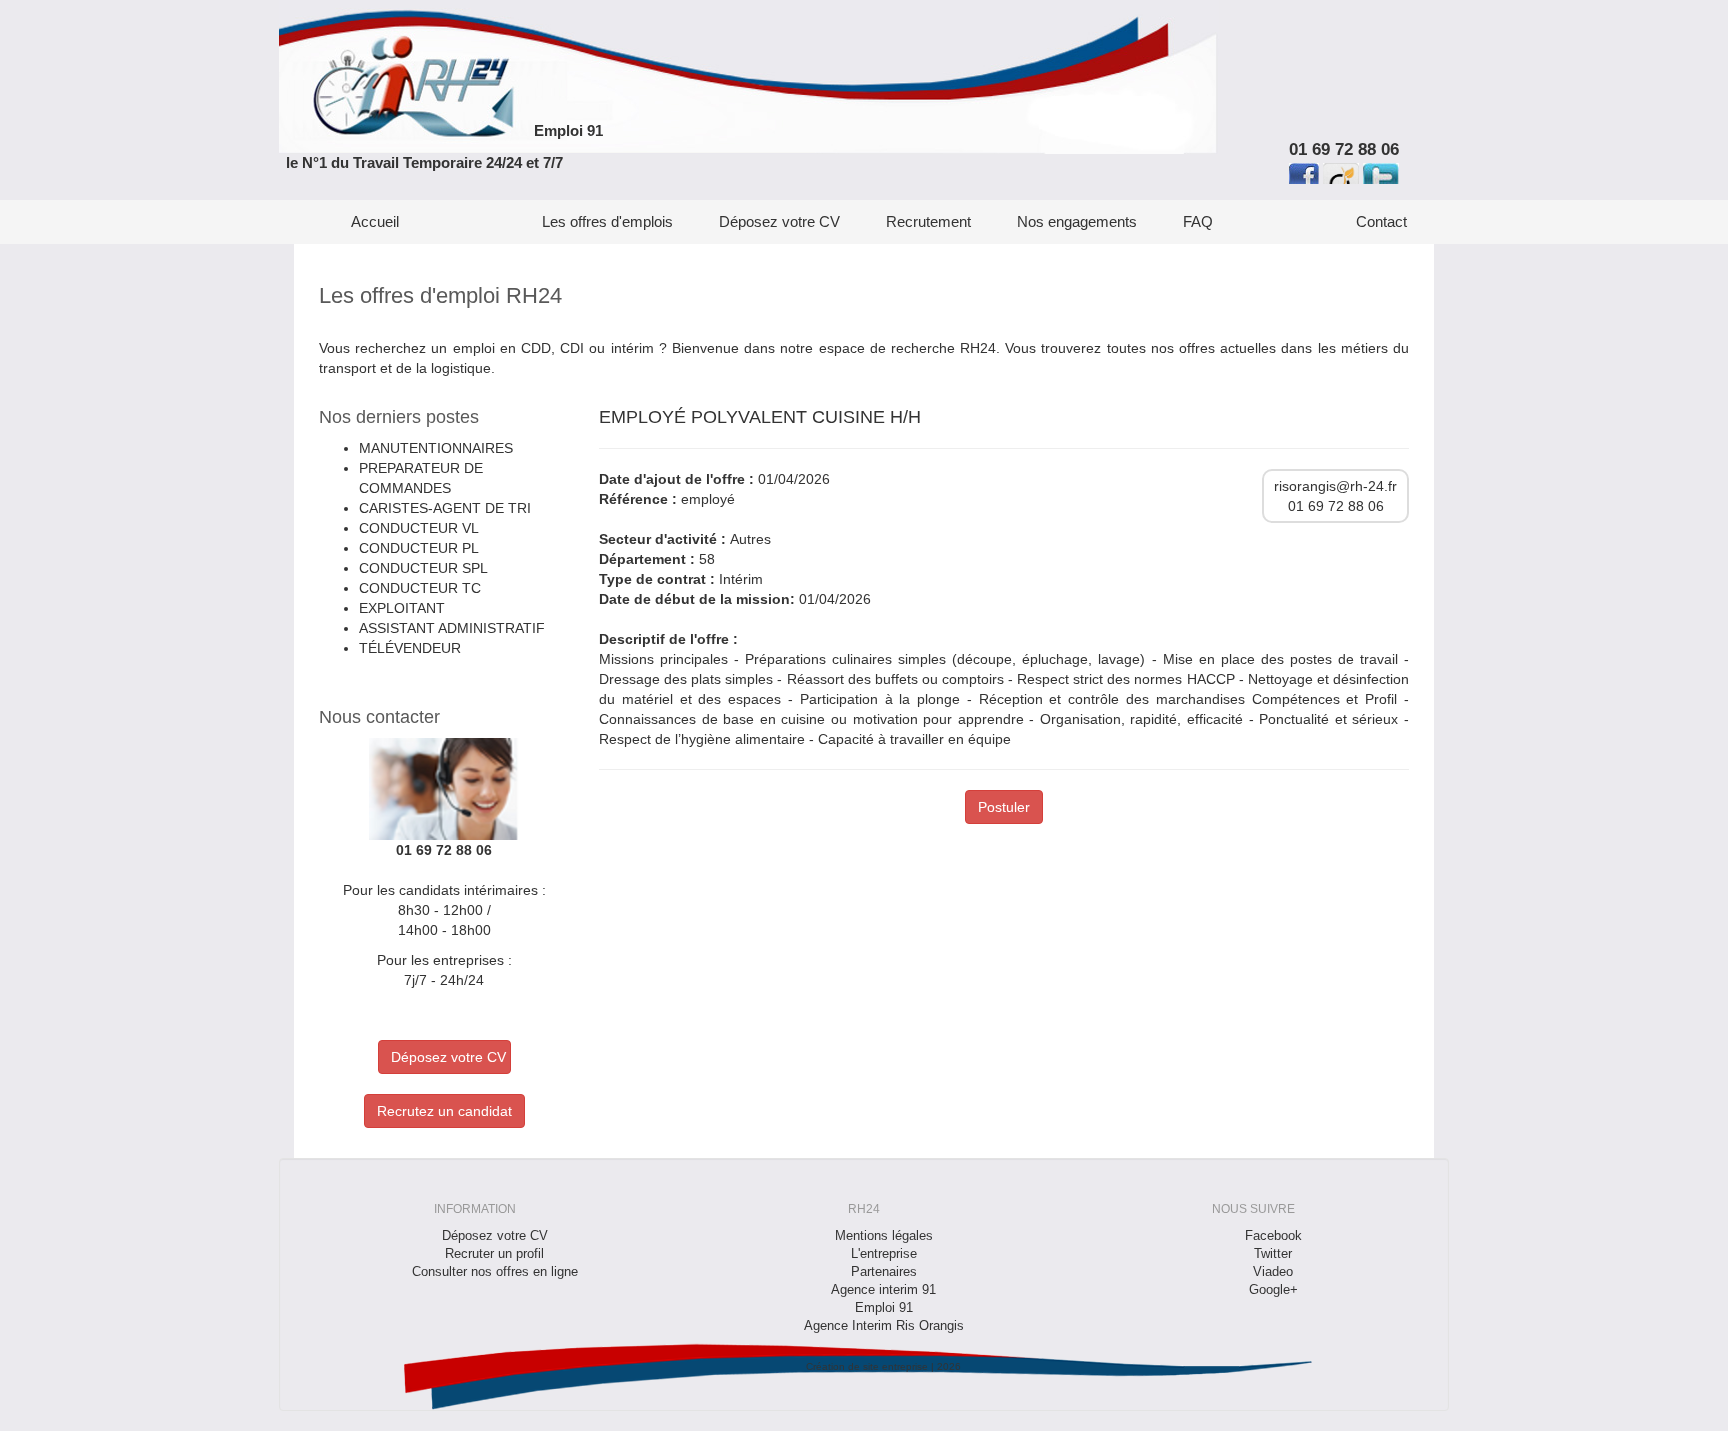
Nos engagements (1077, 221)
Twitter (1273, 1254)
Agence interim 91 (883, 1290)
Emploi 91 (568, 130)
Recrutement (928, 221)
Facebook (1273, 1236)
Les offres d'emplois (607, 221)
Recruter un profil (494, 1254)
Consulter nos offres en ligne (495, 1272)
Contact (1381, 221)
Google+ (1273, 1290)
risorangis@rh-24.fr (1335, 486)
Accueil (375, 221)
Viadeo (1273, 1272)
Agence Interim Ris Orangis (884, 1326)
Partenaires (884, 1272)
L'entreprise (884, 1254)
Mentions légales (884, 1236)
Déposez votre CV (779, 221)
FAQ (1198, 221)
